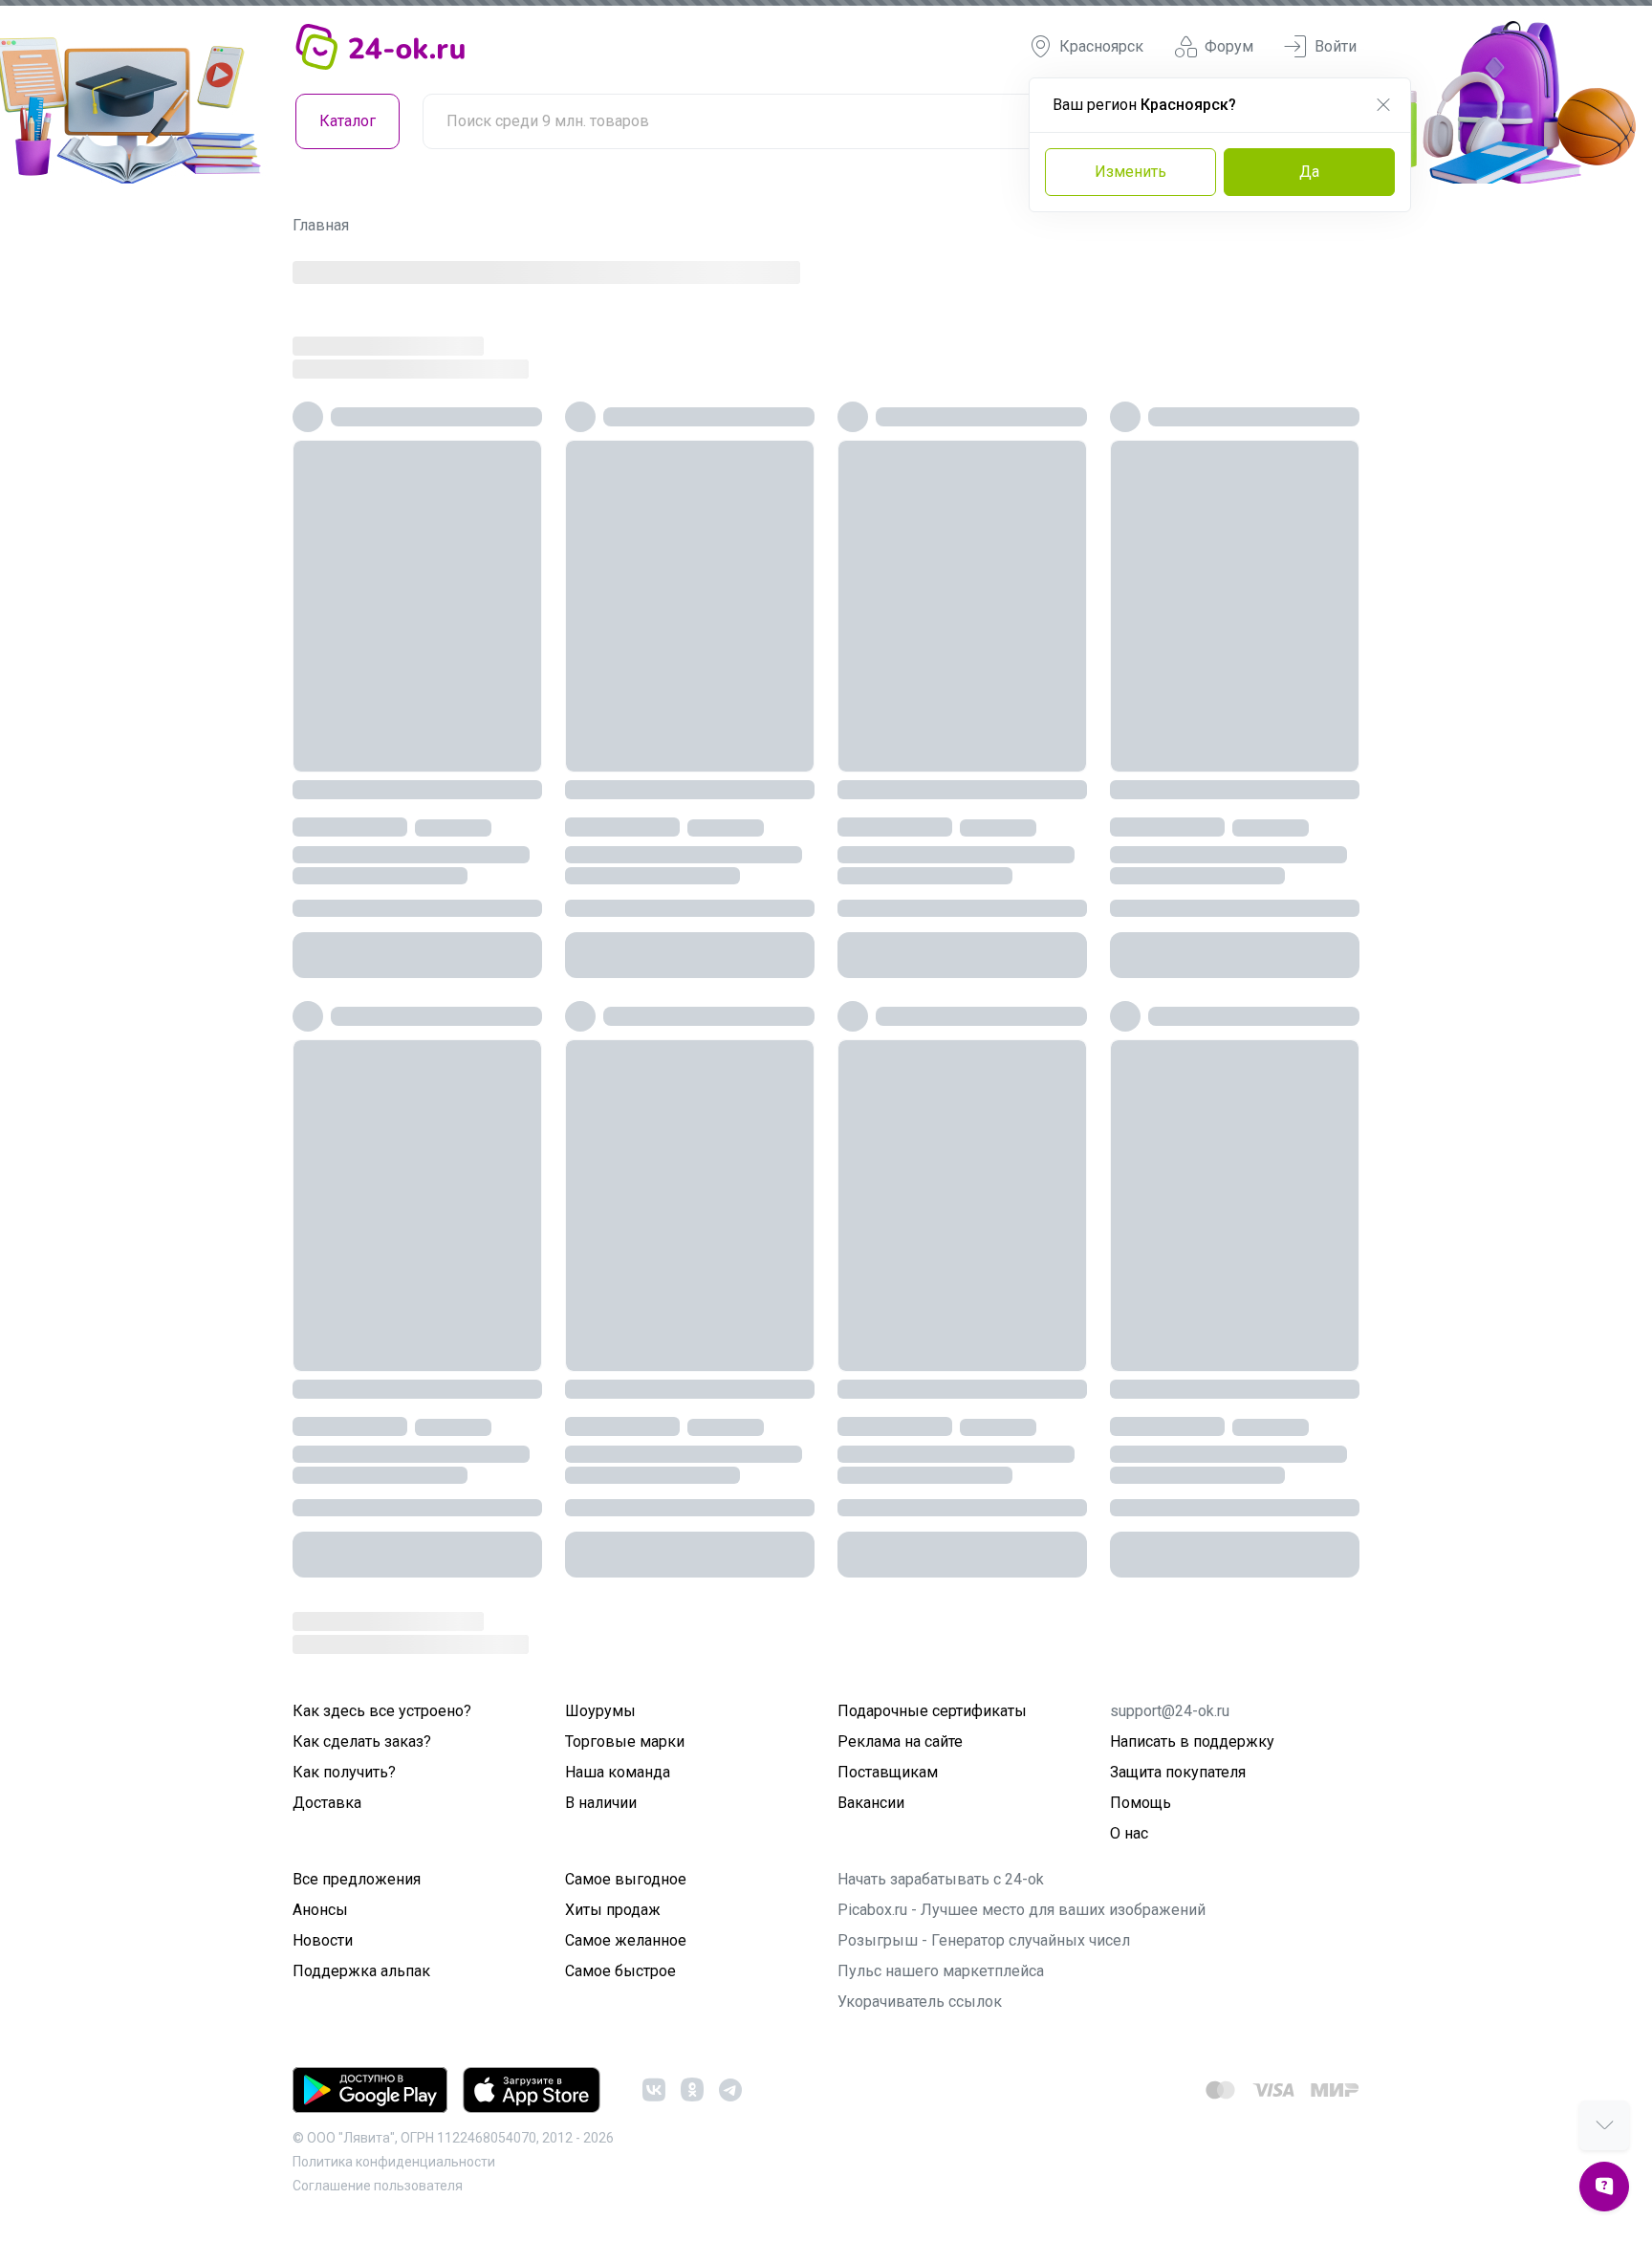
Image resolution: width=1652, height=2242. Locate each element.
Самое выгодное (626, 1879)
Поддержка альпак (361, 1971)
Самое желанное (626, 1940)
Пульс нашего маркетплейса (941, 1971)
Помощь (1141, 1803)
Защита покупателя (1178, 1772)
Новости (323, 1940)
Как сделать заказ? (362, 1741)
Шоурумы (600, 1711)
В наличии (601, 1803)
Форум (1229, 46)
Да (1309, 172)
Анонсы (320, 1910)
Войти (1336, 46)
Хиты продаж (613, 1910)
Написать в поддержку (1192, 1741)
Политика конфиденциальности (394, 2162)
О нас (1129, 1833)
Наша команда (618, 1772)
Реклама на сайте (900, 1741)
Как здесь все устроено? (382, 1711)
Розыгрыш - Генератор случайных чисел (984, 1940)
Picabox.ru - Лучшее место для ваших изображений (1022, 1910)
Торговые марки (625, 1741)
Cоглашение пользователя (378, 2186)
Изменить (1130, 172)
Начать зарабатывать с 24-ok (941, 1879)
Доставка (327, 1803)
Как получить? (344, 1772)
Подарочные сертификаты (932, 1711)
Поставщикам (888, 1772)
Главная (321, 225)
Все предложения (357, 1879)
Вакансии (871, 1803)
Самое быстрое (620, 1971)
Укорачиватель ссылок (920, 2002)
